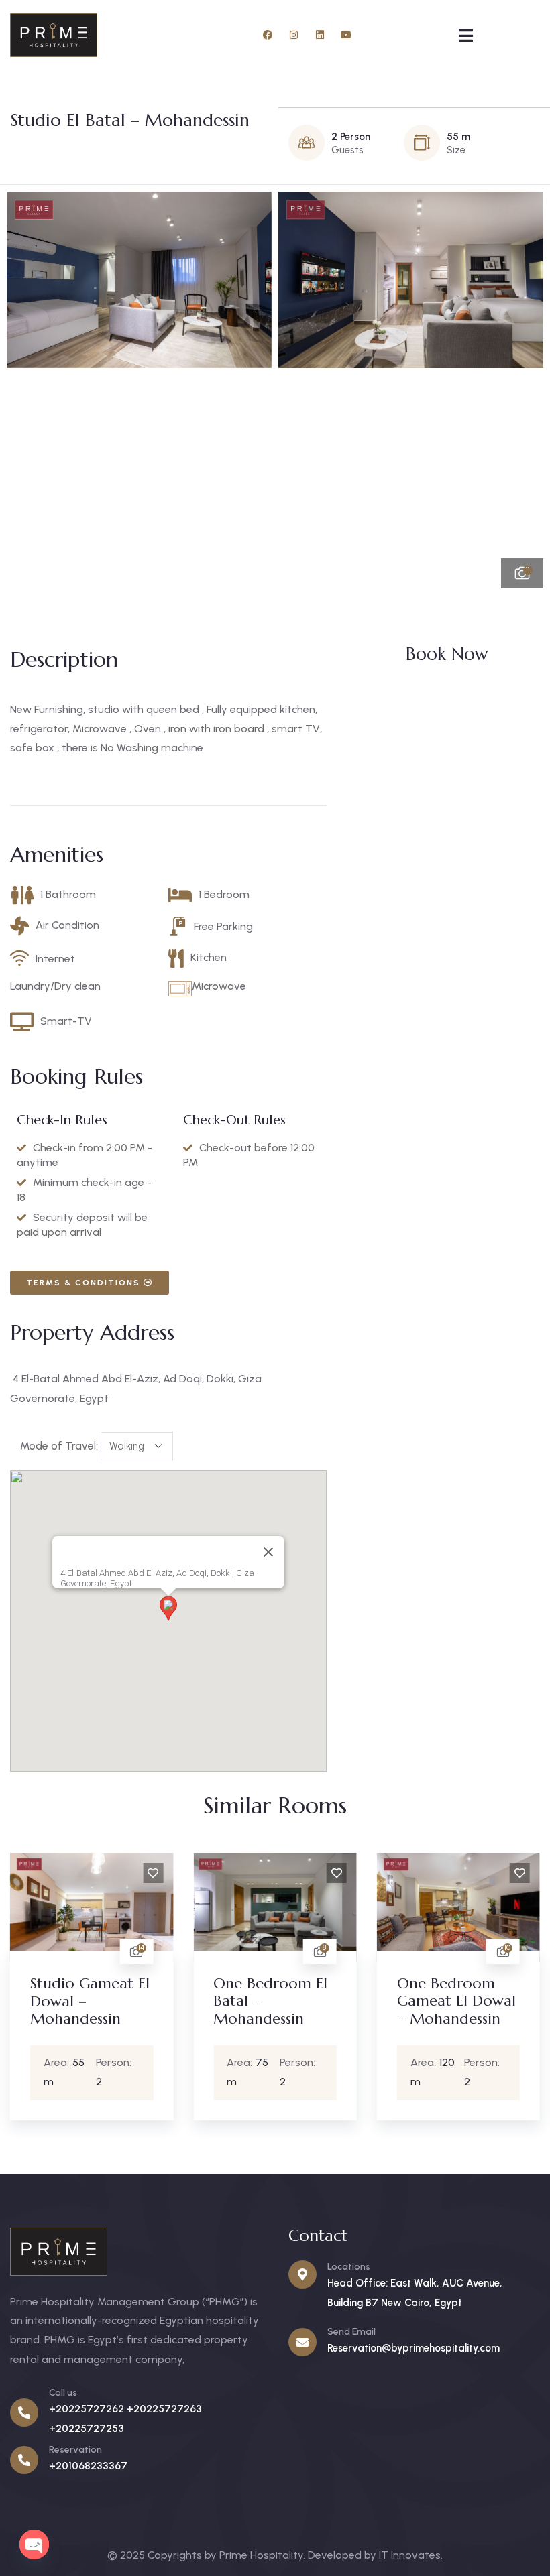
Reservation (75, 2450)
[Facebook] (268, 35)
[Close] (268, 1552)
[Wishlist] (123, 1873)
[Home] (54, 35)
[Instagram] (294, 35)
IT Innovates (410, 2555)
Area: (26, 2062)
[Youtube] (346, 35)
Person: (84, 2062)
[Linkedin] (320, 35)
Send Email (351, 2332)
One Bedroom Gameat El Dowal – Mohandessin (426, 2001)
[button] (520, 390)
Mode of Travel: (59, 1446)
